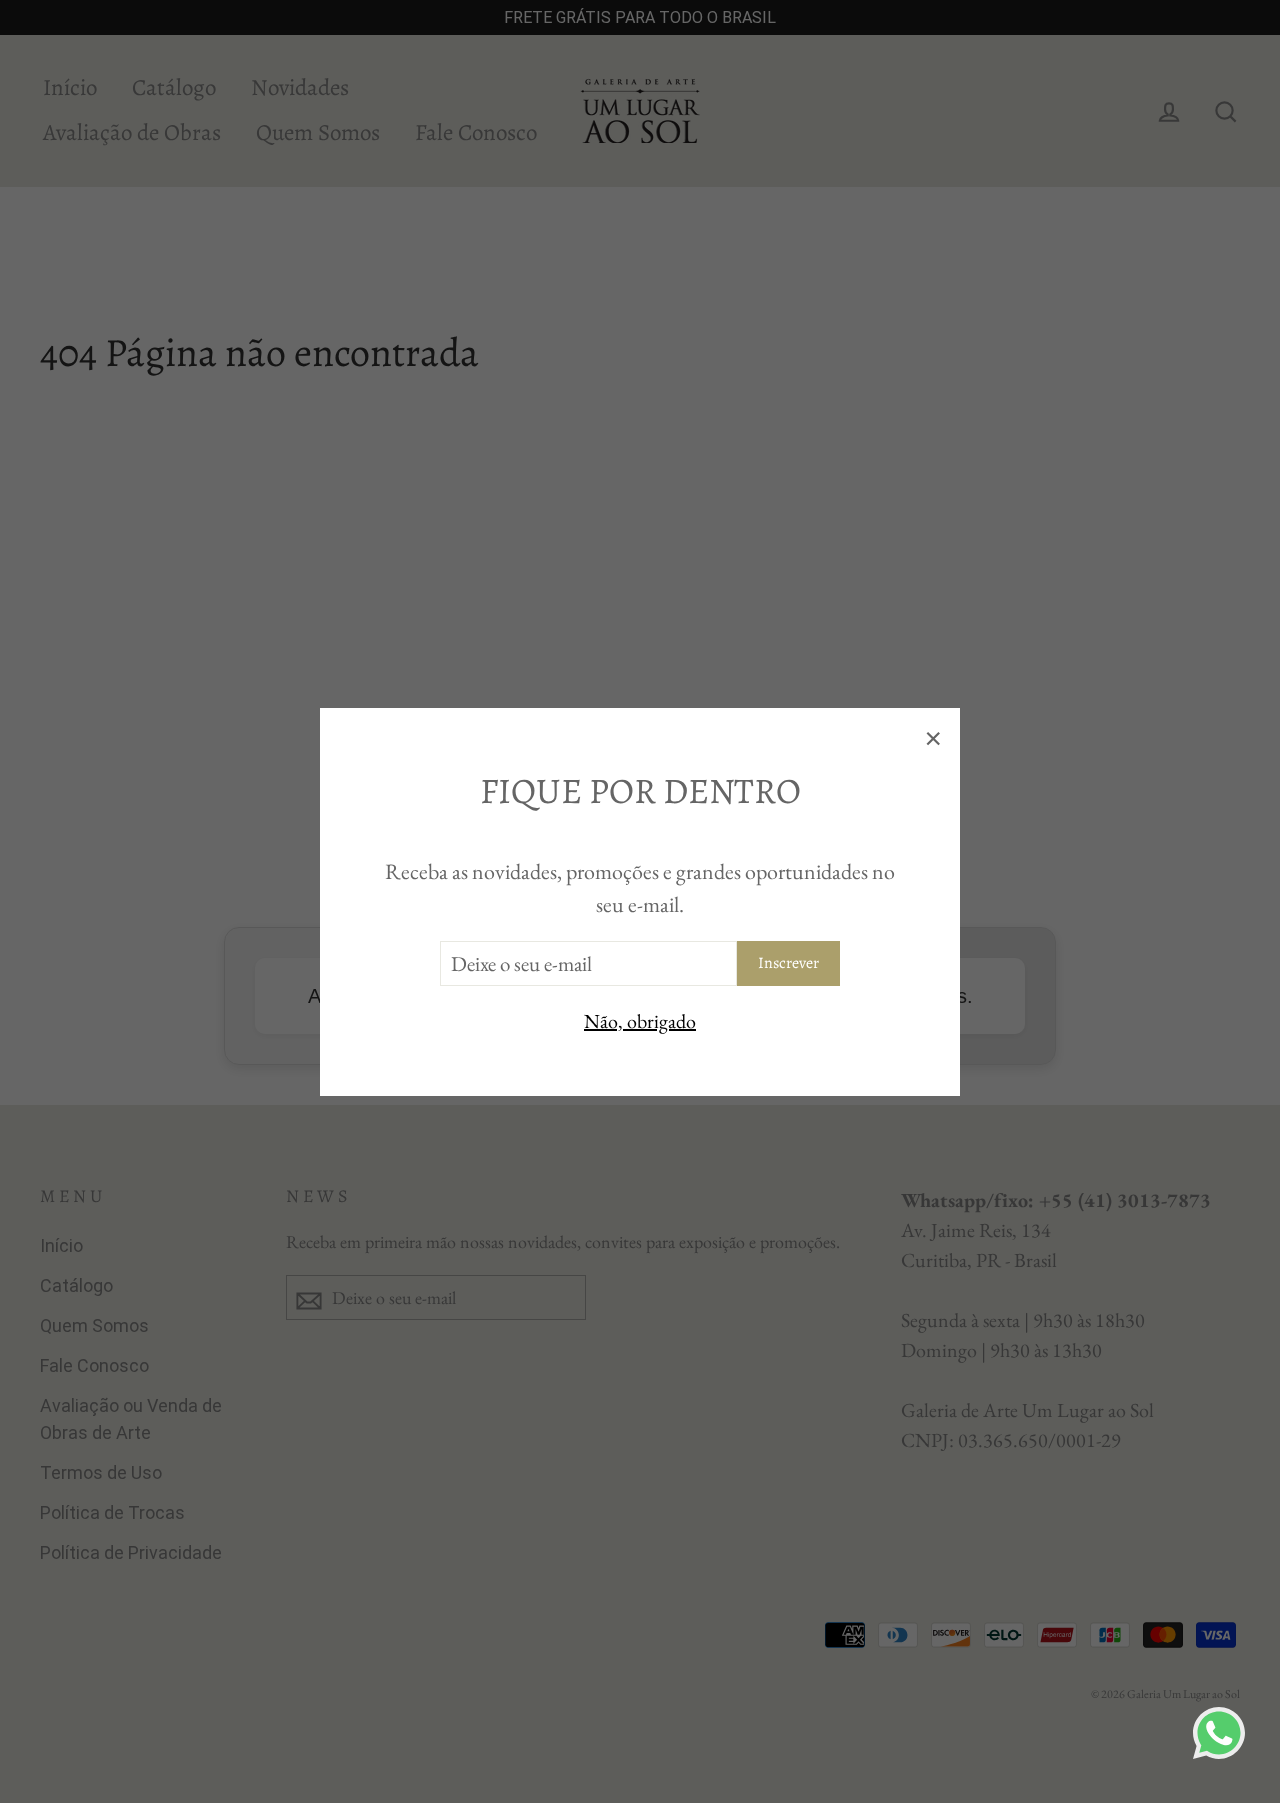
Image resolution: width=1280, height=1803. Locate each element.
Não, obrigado (640, 1020)
